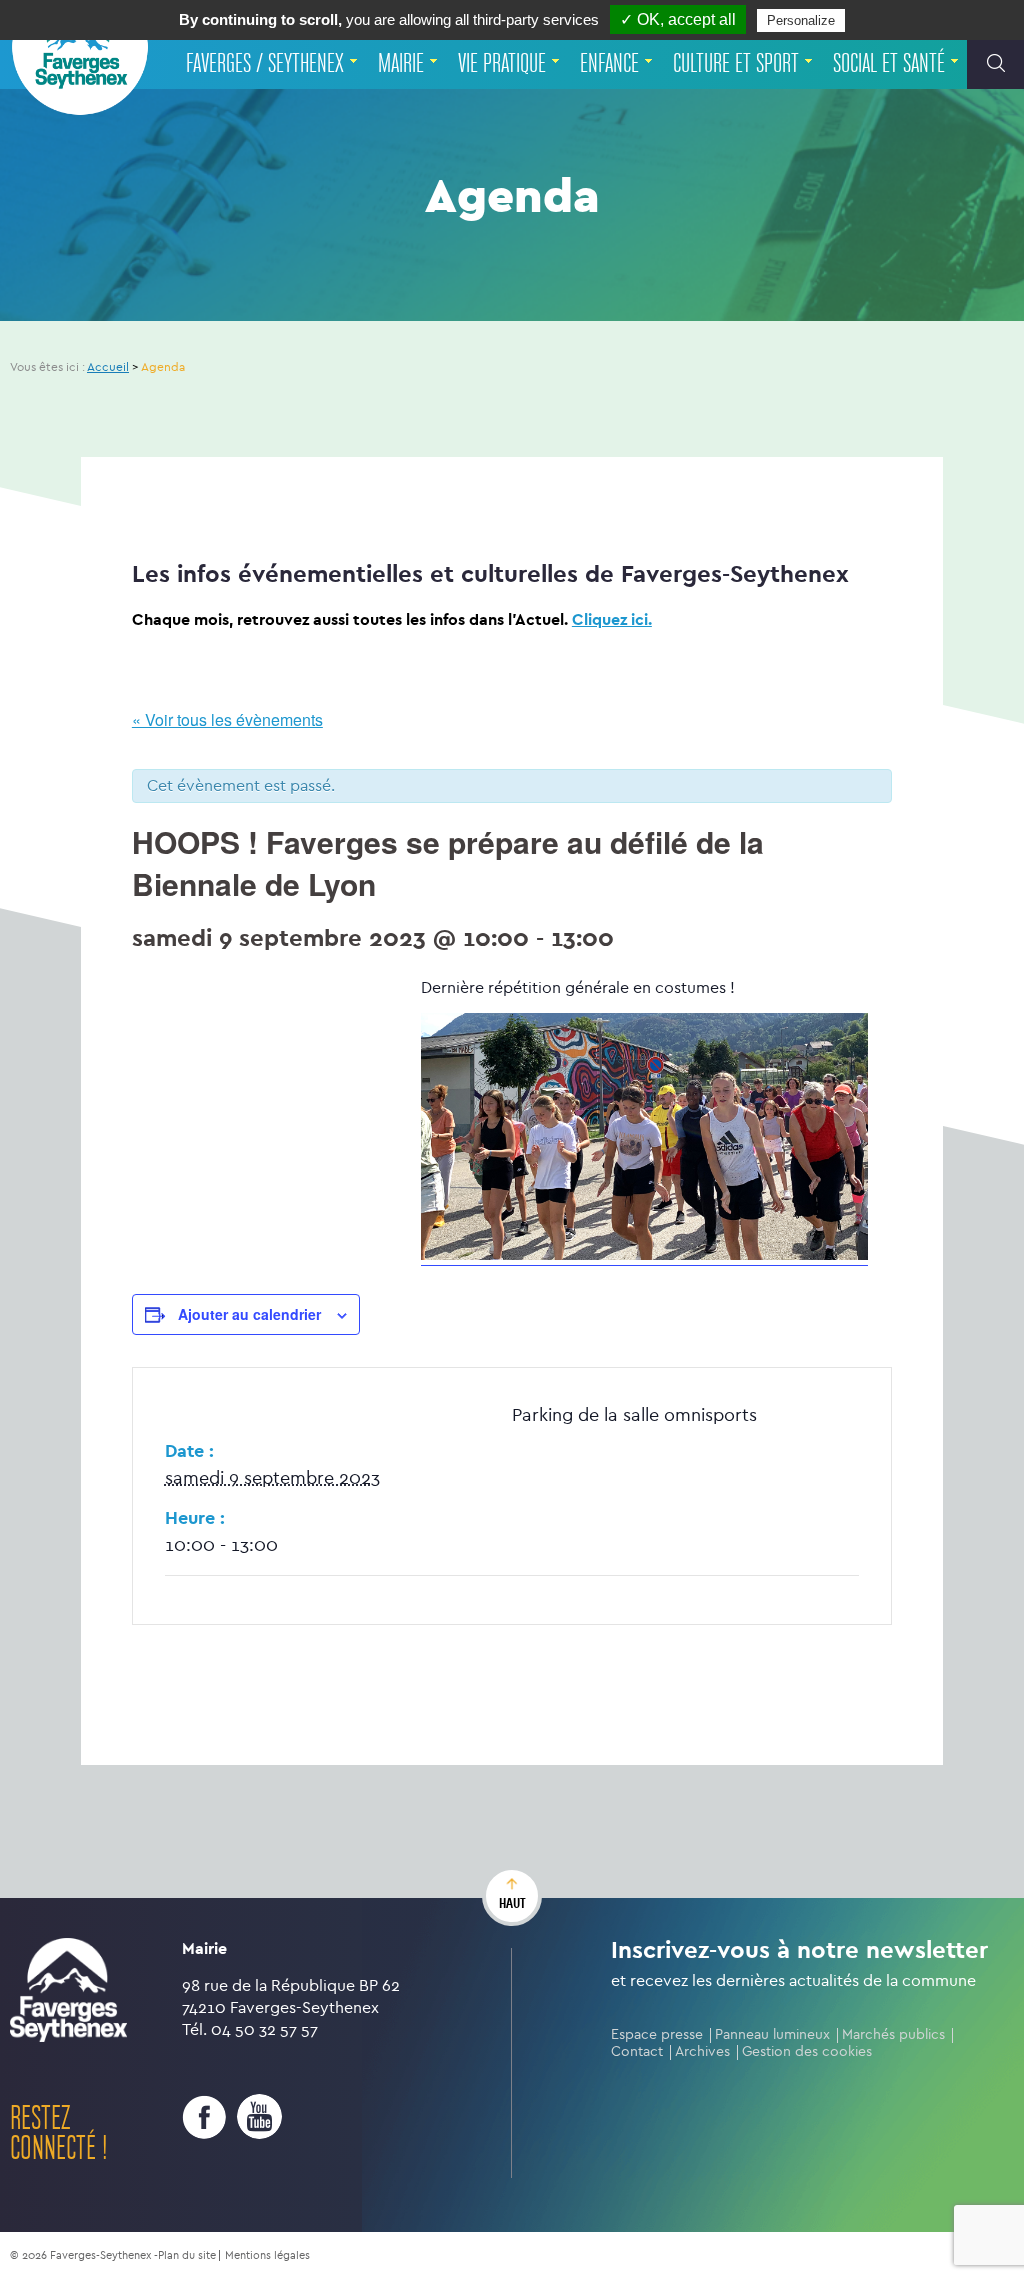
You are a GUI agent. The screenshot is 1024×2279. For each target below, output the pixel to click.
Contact (637, 2051)
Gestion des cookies (807, 2051)
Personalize (801, 20)
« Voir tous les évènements (227, 719)
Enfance (609, 64)
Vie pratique (502, 64)
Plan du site (187, 2255)
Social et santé (889, 64)
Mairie (401, 64)
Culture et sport (736, 64)
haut (512, 1903)
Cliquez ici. (612, 619)
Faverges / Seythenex (265, 64)
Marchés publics (893, 2034)
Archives (702, 2051)
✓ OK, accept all (678, 19)
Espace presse (657, 2034)
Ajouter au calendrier (249, 1314)
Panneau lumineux (772, 2034)
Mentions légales (267, 2255)
